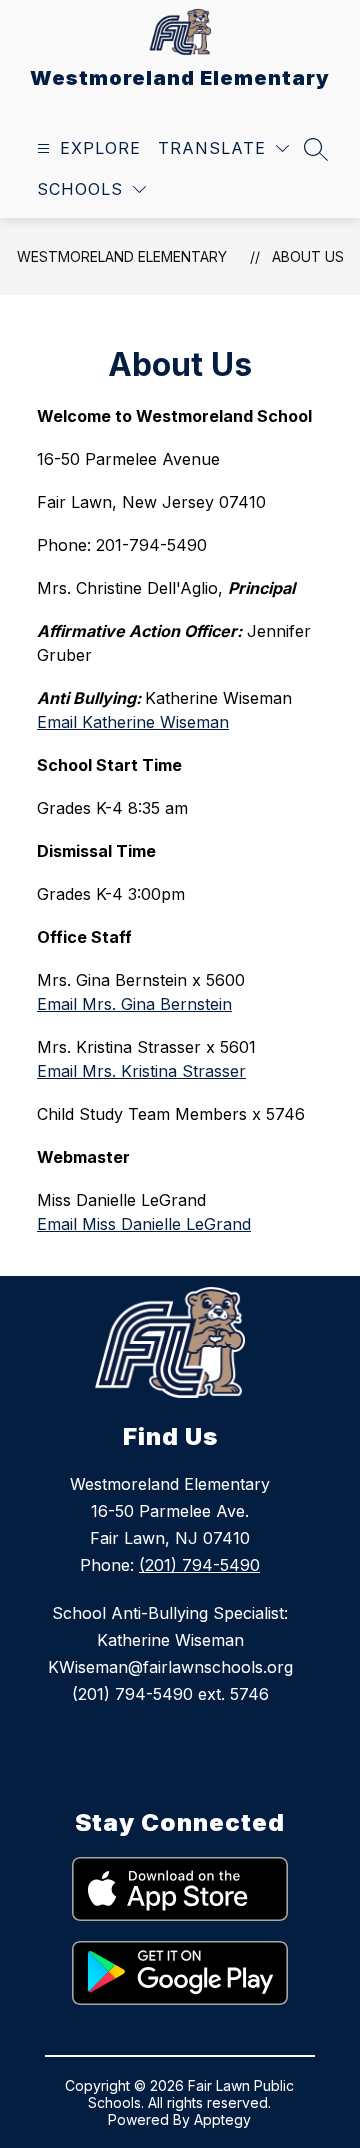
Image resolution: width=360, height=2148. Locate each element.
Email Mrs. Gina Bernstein (134, 1004)
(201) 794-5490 (199, 1565)
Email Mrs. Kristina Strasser (141, 1071)
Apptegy (222, 2119)
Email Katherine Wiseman (133, 722)
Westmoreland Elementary (122, 256)
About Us (308, 256)
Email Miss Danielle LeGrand (144, 1224)
